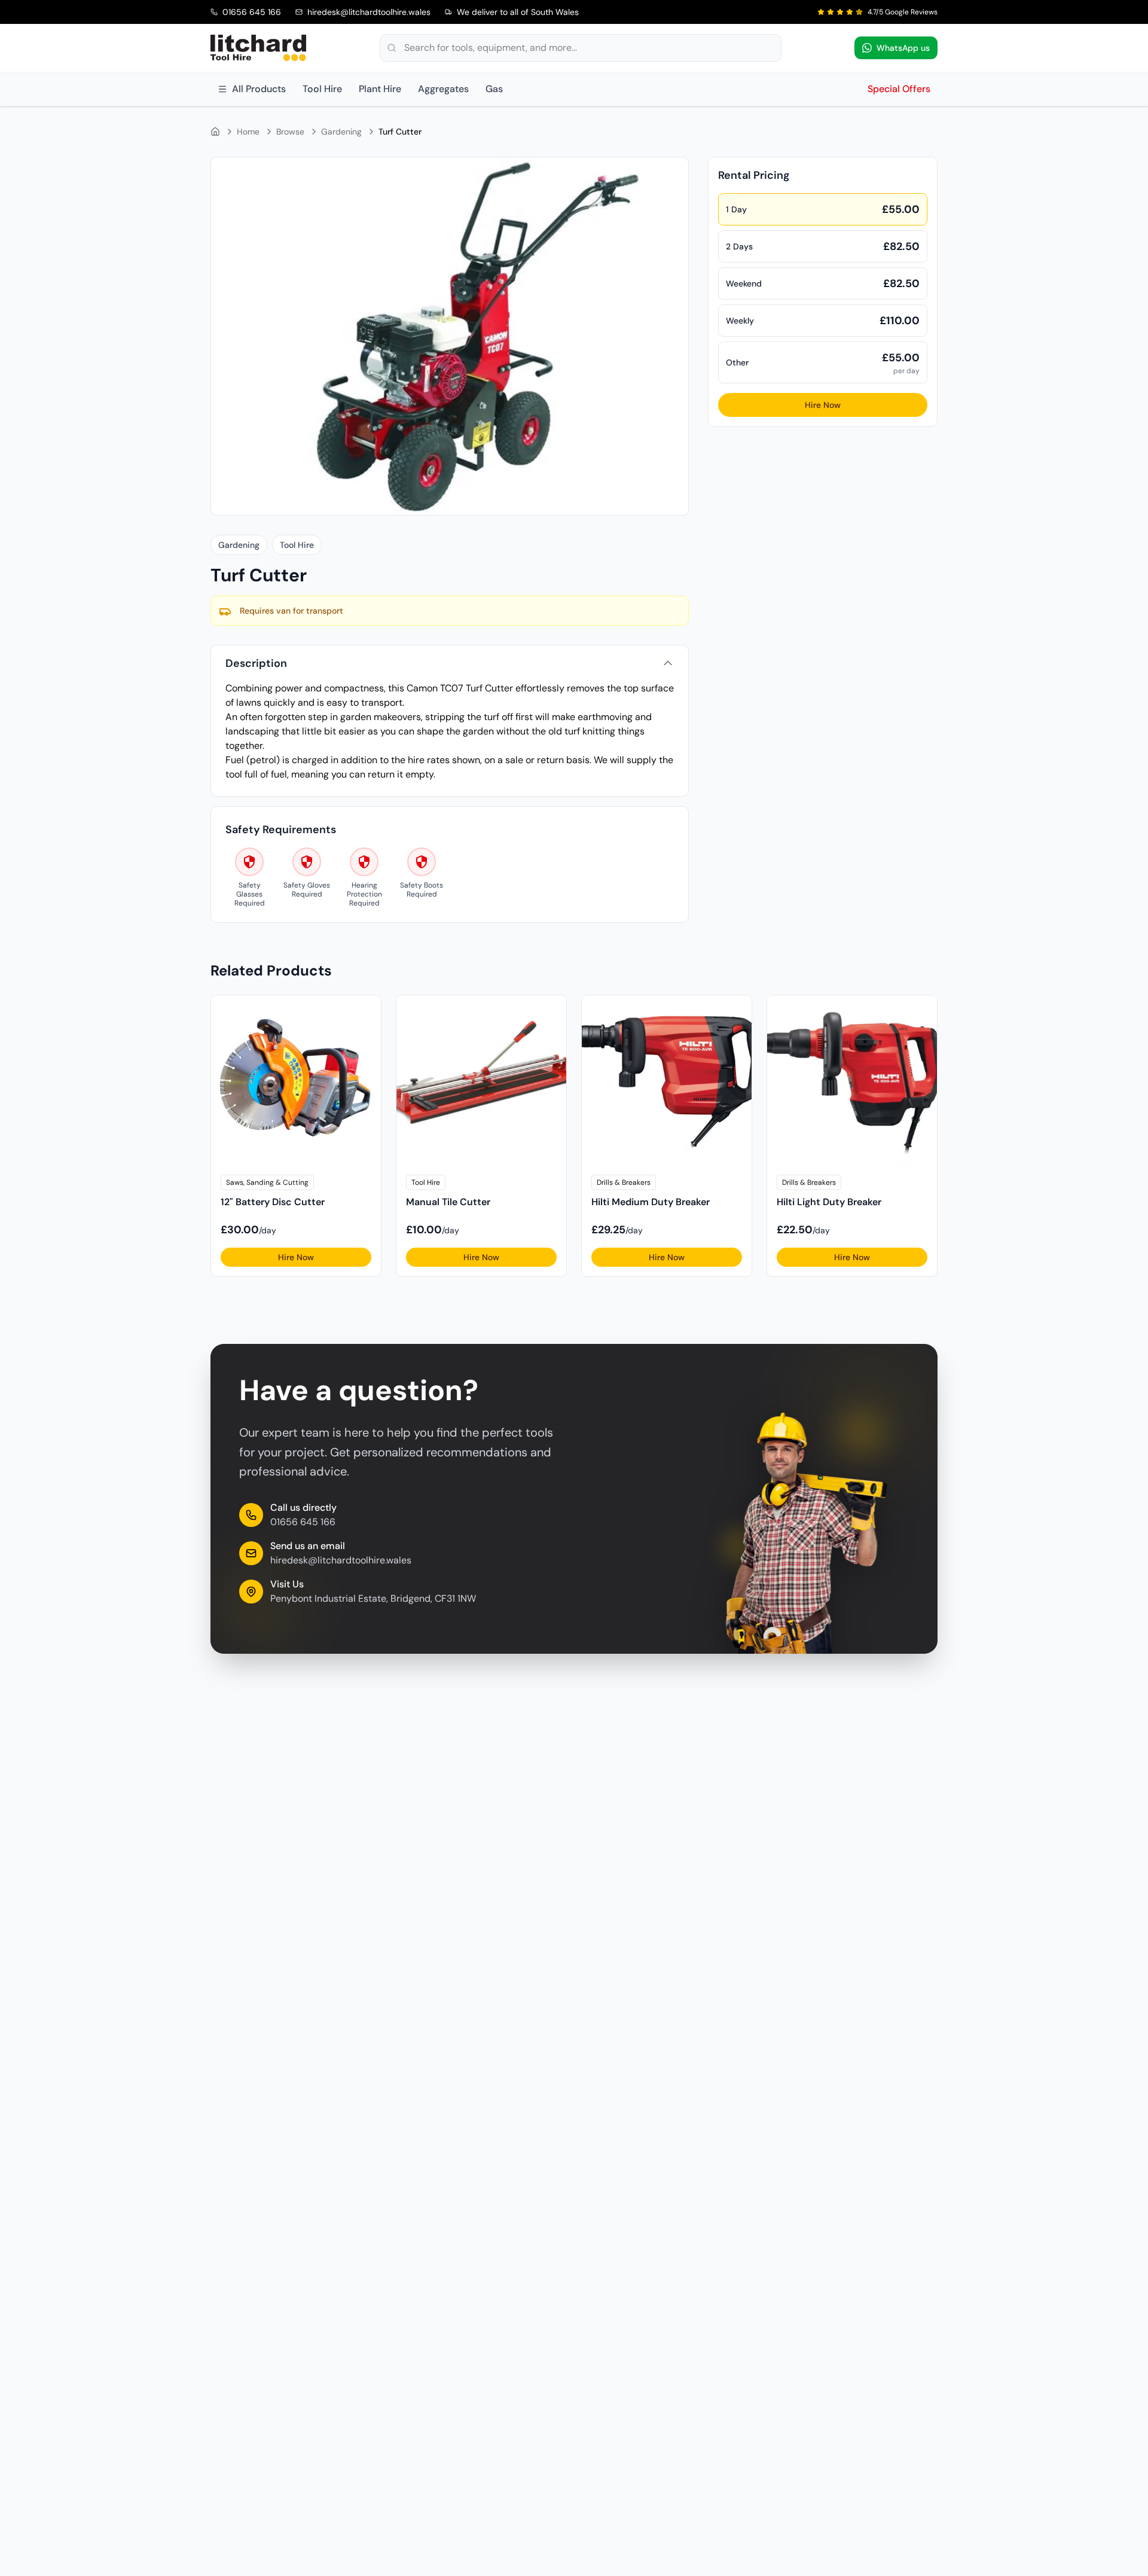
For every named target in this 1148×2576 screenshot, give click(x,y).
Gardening (341, 132)
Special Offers (899, 89)
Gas (494, 89)
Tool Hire (322, 89)
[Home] (215, 132)
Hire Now (823, 405)
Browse (290, 132)
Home (248, 132)
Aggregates (443, 89)
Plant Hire (380, 89)
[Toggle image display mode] (672, 173)
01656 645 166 (303, 1522)
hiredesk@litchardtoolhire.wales (341, 1560)
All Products (259, 89)
